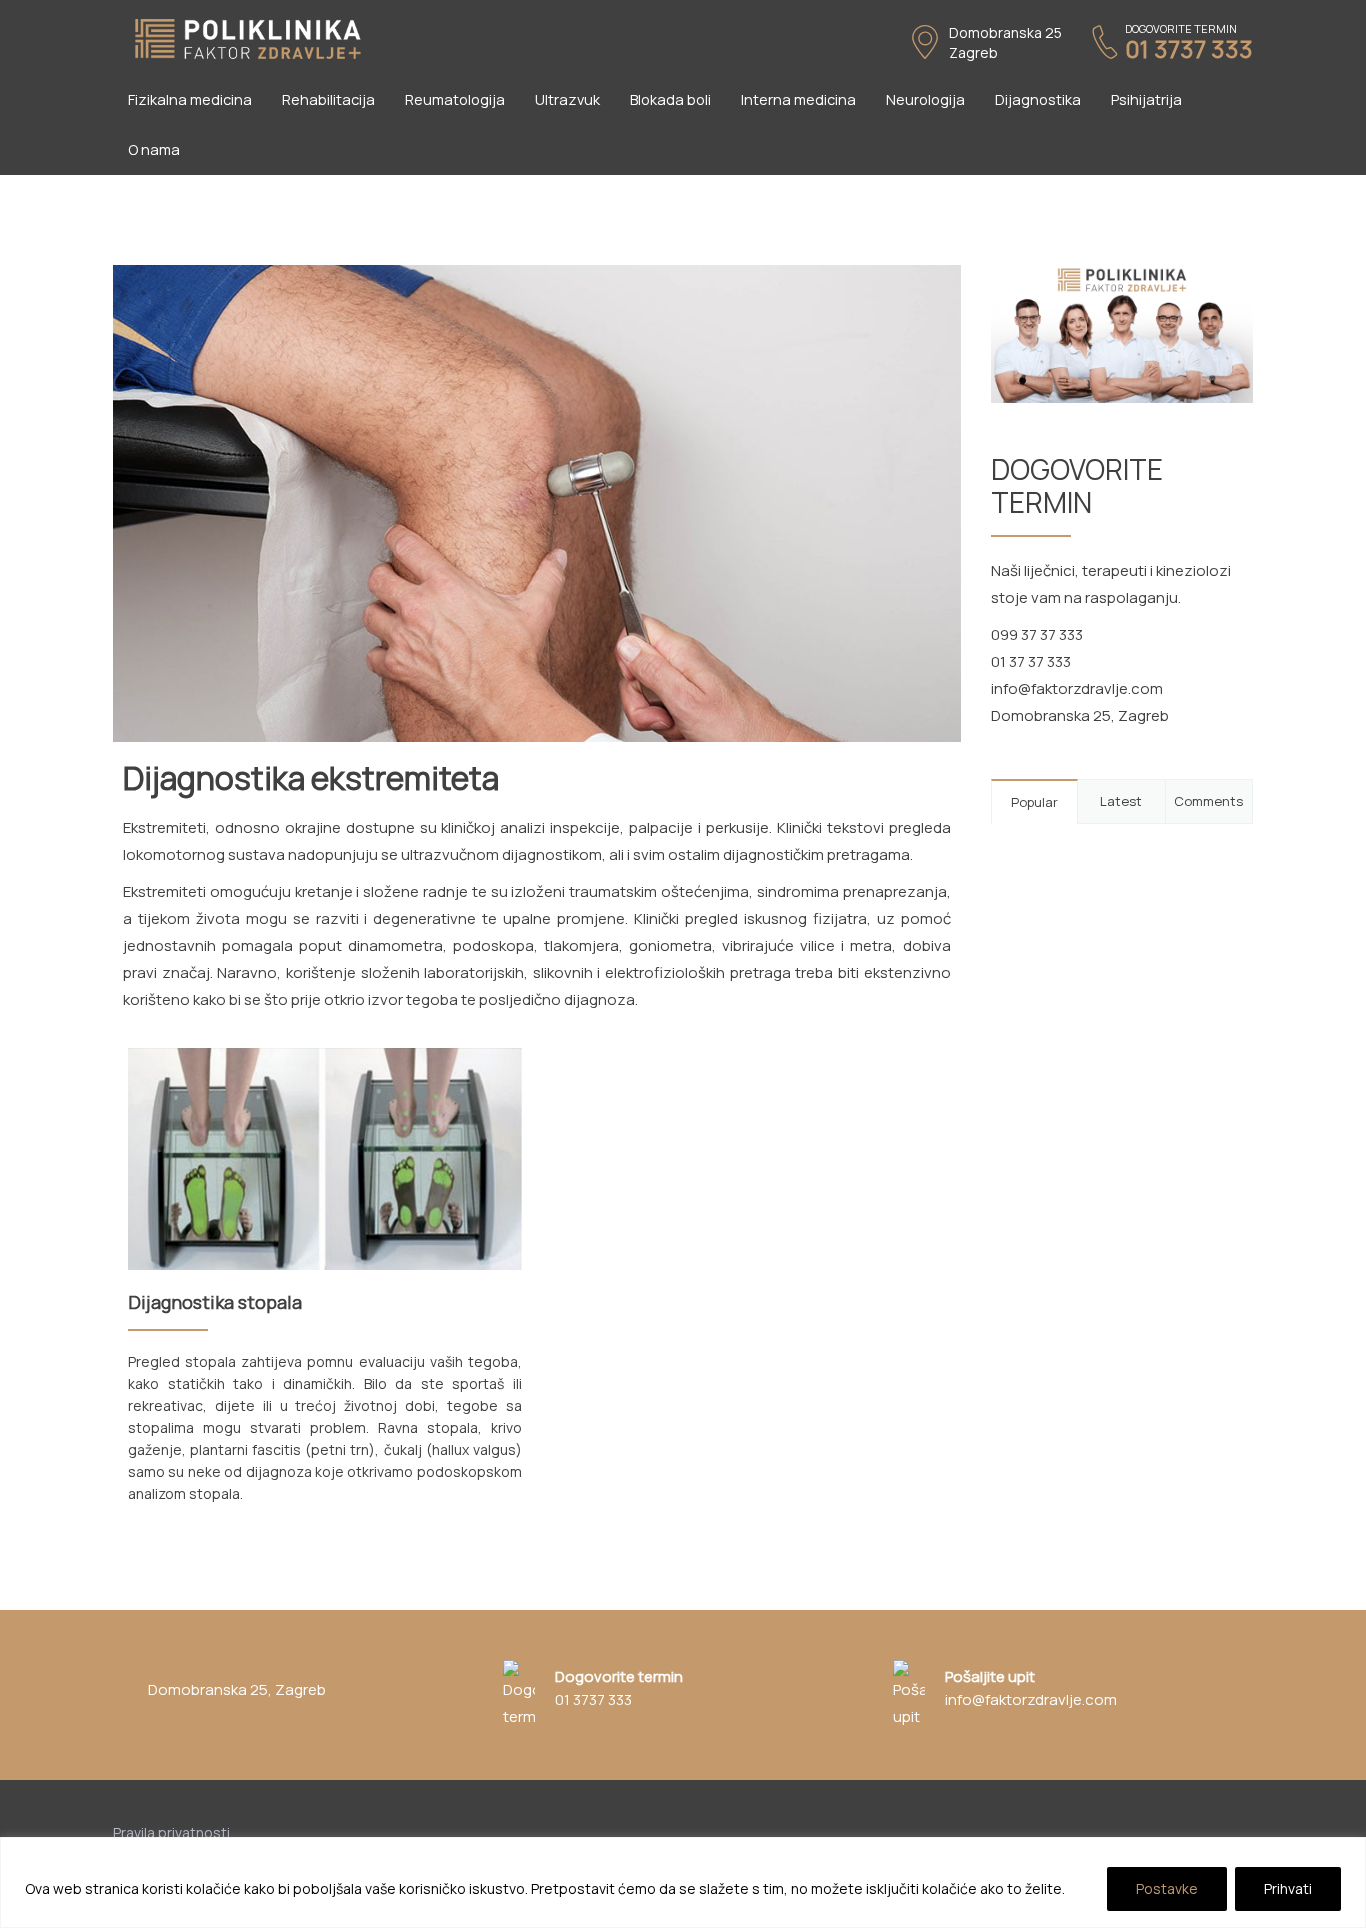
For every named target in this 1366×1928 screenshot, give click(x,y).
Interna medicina (798, 99)
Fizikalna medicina (190, 99)
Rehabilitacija (328, 99)
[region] (683, 1882)
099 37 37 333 (1037, 634)
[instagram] (1221, 1829)
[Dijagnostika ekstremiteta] (537, 502)
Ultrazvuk (567, 99)
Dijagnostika (1038, 99)
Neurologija (925, 99)
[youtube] (1247, 1829)
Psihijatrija (1146, 99)
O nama (154, 149)
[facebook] (1195, 1829)
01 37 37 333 (1031, 661)
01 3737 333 (1189, 49)
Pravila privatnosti (171, 1832)
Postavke (1167, 1888)
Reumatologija (455, 99)
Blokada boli (670, 99)
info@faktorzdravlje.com (1077, 688)
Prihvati (1288, 1888)
